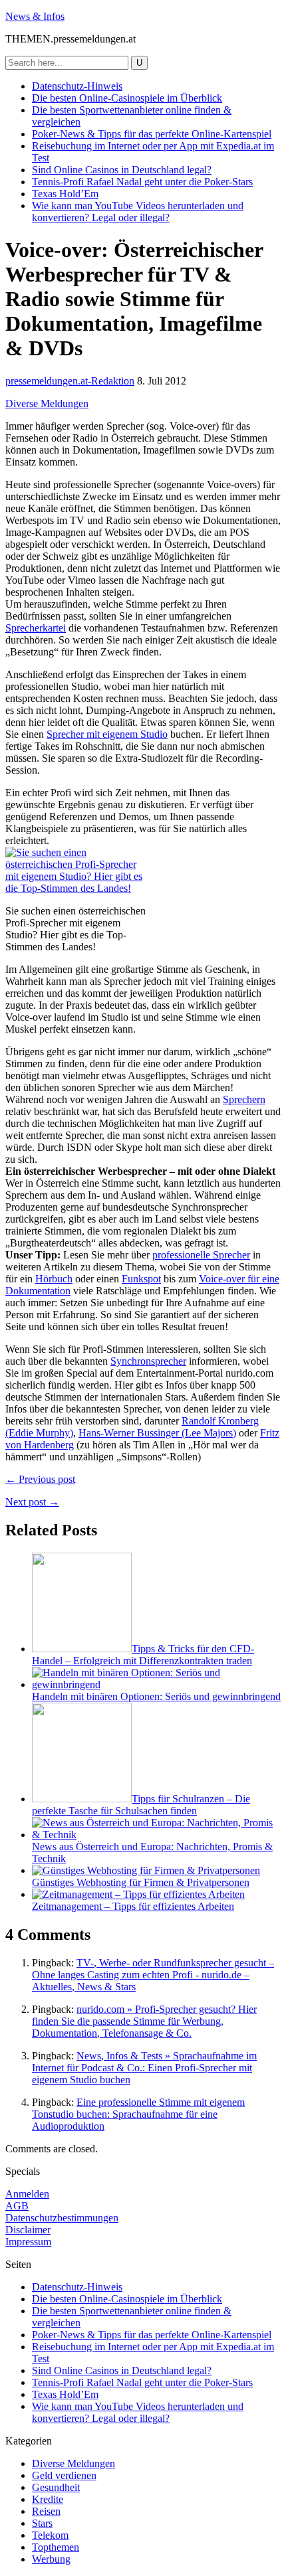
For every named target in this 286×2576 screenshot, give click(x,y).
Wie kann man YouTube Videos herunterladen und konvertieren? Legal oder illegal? (138, 212)
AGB (17, 2206)
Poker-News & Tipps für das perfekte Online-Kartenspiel (152, 134)
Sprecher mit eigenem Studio (107, 734)
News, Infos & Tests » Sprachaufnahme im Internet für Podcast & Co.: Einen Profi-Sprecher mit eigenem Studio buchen (144, 2068)
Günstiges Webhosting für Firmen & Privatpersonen (141, 1882)
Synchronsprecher (148, 1361)
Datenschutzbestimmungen (62, 2218)
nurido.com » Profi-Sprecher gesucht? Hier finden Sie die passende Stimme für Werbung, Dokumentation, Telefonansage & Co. (144, 2021)
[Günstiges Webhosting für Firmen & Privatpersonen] (146, 1870)
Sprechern (244, 1099)
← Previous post (40, 1479)
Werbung (51, 2559)
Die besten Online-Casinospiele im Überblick (127, 98)
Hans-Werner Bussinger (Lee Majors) (157, 1433)
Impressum (28, 2242)
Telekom (50, 2535)
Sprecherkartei (36, 628)
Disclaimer (28, 2230)
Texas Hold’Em (65, 194)
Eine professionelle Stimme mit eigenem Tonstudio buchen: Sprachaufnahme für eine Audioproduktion (138, 2114)
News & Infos (35, 16)
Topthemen (56, 2547)
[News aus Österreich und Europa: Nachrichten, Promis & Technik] (156, 1835)
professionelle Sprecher (201, 1255)
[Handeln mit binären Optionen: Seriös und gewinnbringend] (156, 1684)
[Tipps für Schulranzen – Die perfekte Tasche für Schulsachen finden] (82, 1799)
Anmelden (27, 2194)
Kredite (48, 2499)
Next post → (32, 1502)
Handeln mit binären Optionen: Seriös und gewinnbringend (156, 1696)
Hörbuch (54, 1279)
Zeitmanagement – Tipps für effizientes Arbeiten (133, 1906)
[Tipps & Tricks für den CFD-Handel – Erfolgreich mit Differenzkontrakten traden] (82, 1649)
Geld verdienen (64, 2475)
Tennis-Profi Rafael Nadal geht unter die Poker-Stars (142, 182)
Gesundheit (56, 2487)
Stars (42, 2523)
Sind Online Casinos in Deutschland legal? (122, 170)
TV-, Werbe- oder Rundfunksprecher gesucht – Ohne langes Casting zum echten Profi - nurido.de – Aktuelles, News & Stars (153, 1975)
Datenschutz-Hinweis (77, 86)
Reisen (46, 2511)
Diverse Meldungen (47, 403)
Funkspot (141, 1279)
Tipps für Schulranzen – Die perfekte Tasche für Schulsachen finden (141, 1805)
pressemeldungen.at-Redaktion (70, 381)
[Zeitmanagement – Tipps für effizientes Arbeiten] (138, 1894)
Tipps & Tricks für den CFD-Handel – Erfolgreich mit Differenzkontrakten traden (143, 1655)
